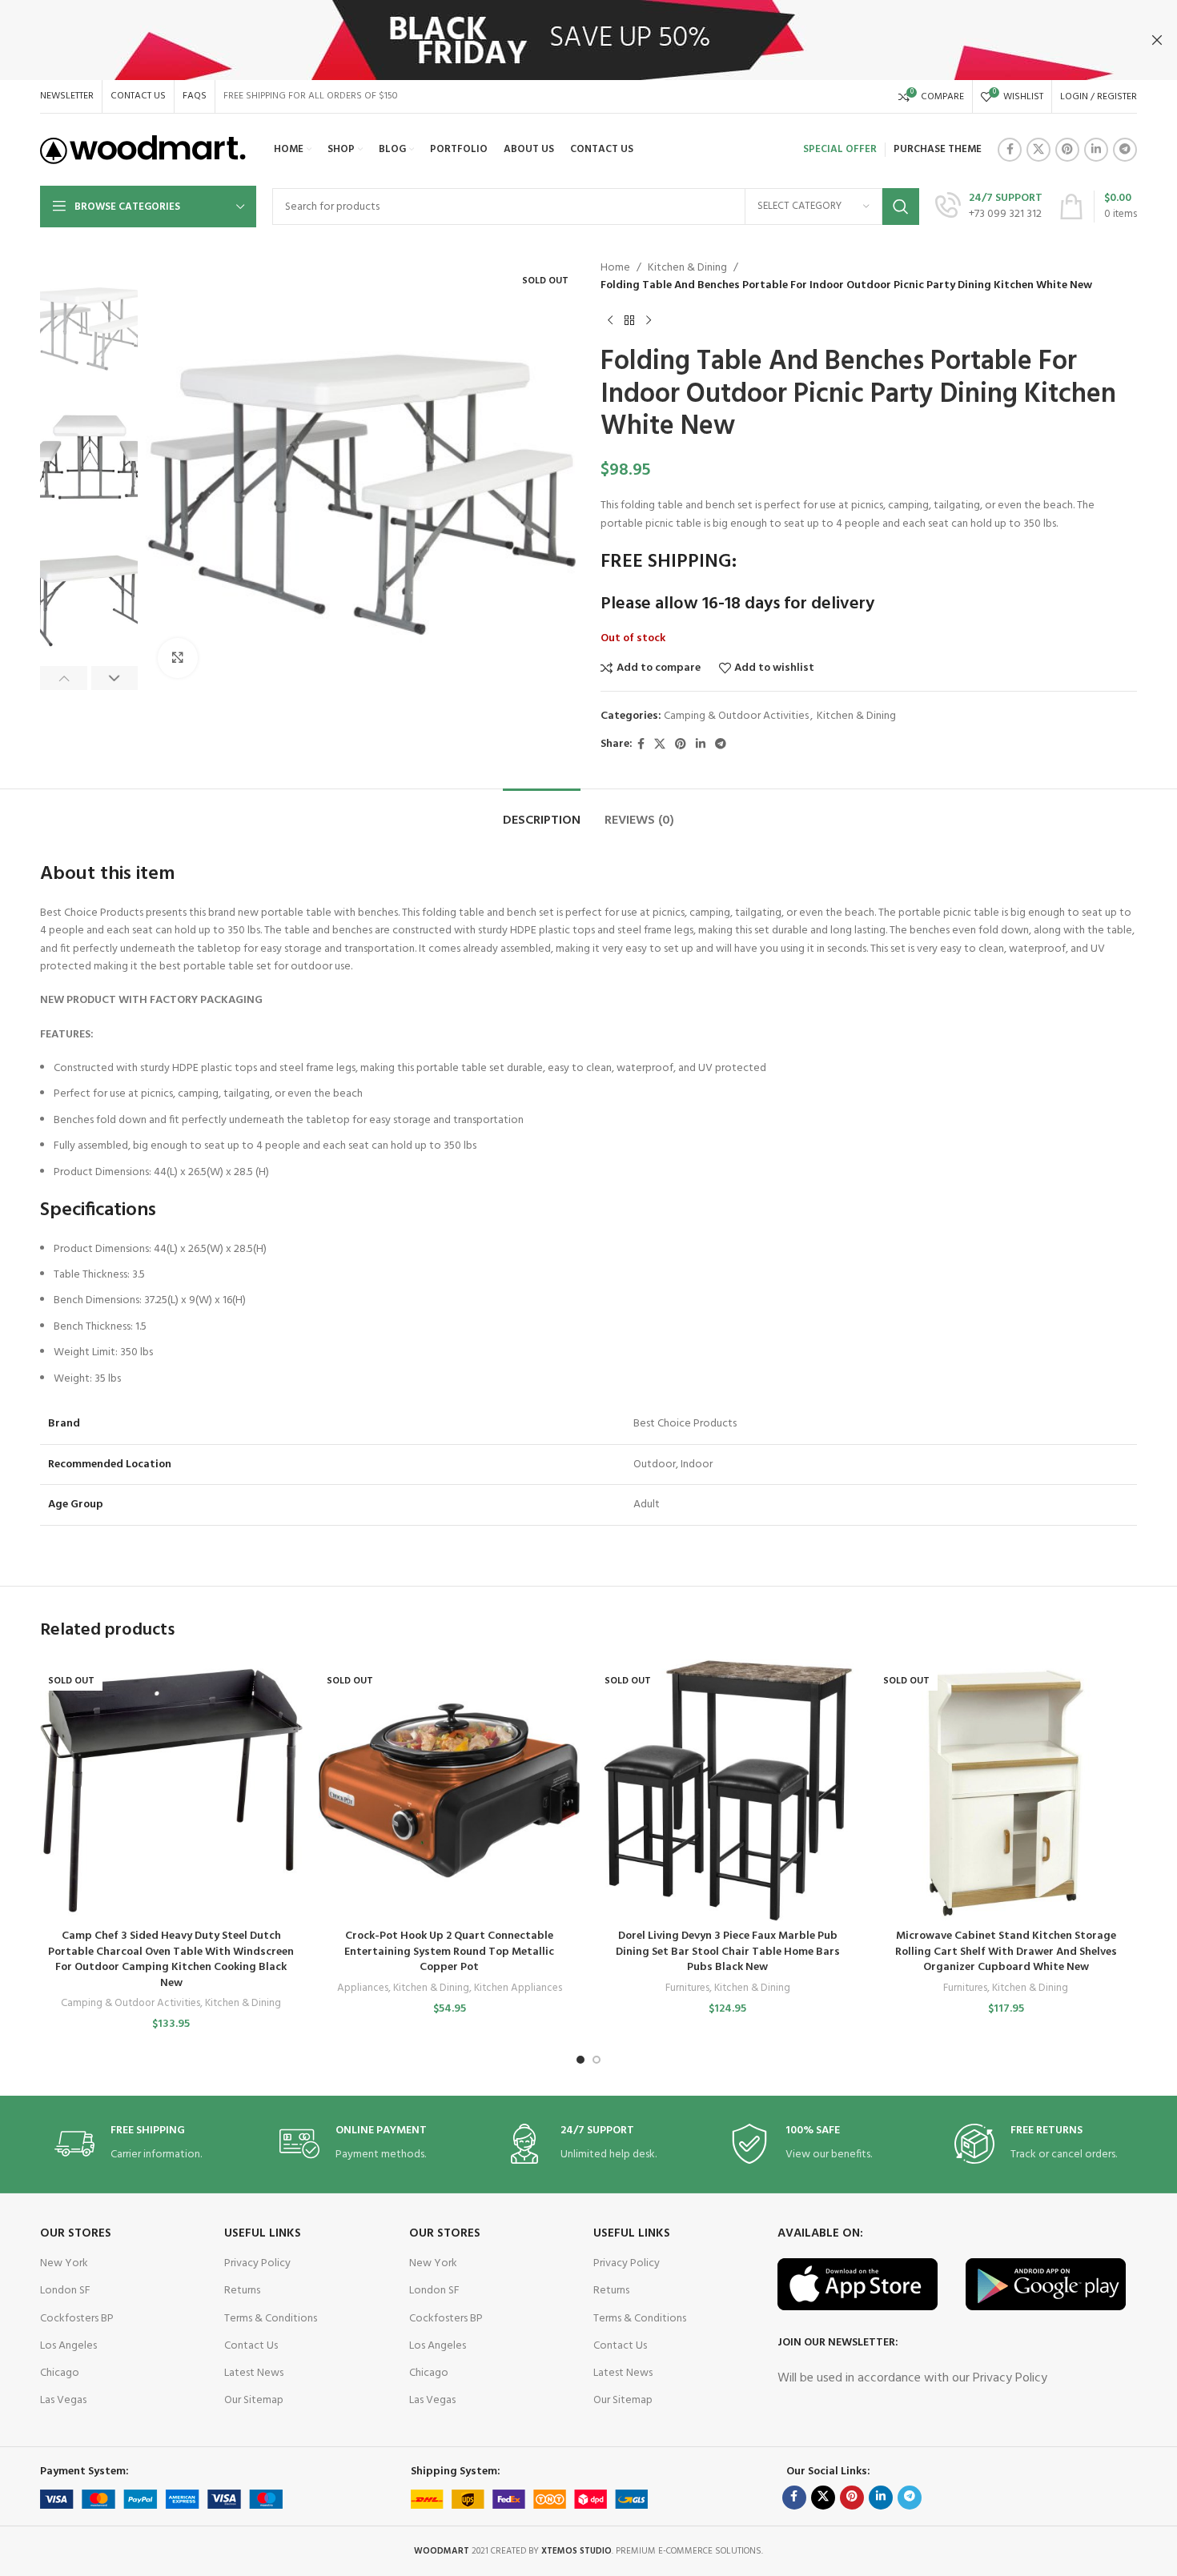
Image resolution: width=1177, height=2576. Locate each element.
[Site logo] (143, 150)
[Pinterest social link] (1067, 150)
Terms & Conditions (271, 2319)
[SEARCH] (901, 207)
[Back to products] (629, 321)
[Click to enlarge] (178, 658)
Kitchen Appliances (518, 1989)
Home (615, 268)
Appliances (363, 1989)
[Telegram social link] (1125, 150)
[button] (64, 678)
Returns (242, 2291)
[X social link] (1038, 150)
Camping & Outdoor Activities (736, 716)
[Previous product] (610, 321)
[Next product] (649, 321)
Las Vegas (63, 2400)
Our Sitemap (254, 2400)
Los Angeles (68, 2346)
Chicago (60, 2373)
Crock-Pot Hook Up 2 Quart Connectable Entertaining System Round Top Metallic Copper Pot (449, 1952)
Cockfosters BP (77, 2319)
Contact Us (251, 2346)
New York (64, 2263)
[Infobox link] (989, 207)
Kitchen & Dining (687, 268)
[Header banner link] (564, 40)
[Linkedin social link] (1096, 150)
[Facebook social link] (1010, 150)
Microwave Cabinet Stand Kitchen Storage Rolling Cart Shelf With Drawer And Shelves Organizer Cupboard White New (1006, 1952)
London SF (65, 2291)
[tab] (542, 813)
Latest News (254, 2373)
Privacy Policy (257, 2263)
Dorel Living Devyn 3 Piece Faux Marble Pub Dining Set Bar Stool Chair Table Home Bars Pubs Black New (728, 1952)
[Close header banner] (1157, 40)
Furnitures (687, 1989)
